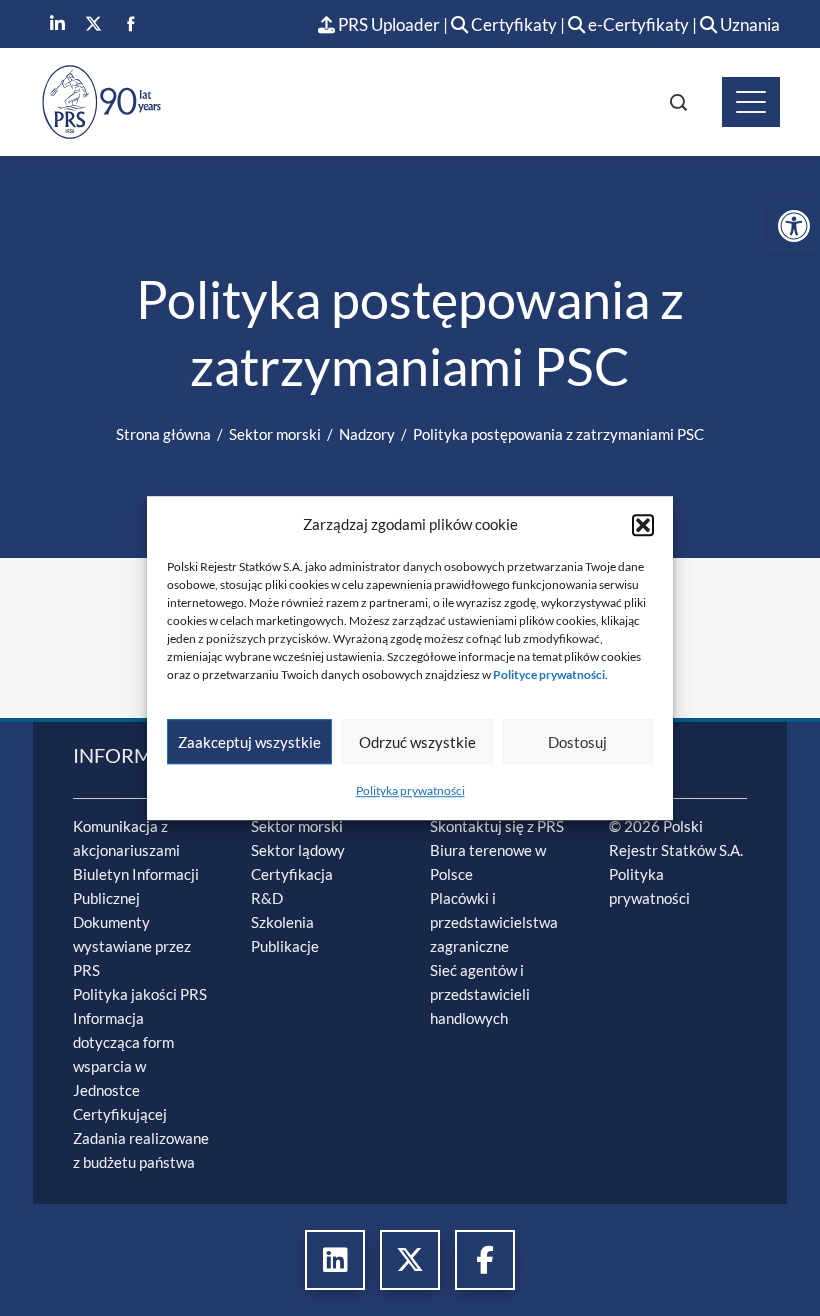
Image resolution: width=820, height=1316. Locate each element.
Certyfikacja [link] (292, 874)
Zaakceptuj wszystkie (249, 742)
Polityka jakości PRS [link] (140, 994)
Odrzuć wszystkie (417, 742)
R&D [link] (267, 898)
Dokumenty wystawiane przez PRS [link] (132, 946)
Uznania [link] (748, 24)
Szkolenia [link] (282, 922)
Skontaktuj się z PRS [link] (497, 826)
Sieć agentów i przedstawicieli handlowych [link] (480, 994)
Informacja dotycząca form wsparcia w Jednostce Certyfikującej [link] (123, 1066)
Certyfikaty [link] (514, 24)
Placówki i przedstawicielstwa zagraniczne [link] (494, 922)
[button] (643, 525)
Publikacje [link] (285, 946)
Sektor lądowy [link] (298, 850)
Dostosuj (577, 742)
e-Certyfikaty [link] (637, 24)
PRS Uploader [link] (387, 24)
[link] (794, 226)
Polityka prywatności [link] (410, 790)
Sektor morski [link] (297, 826)
